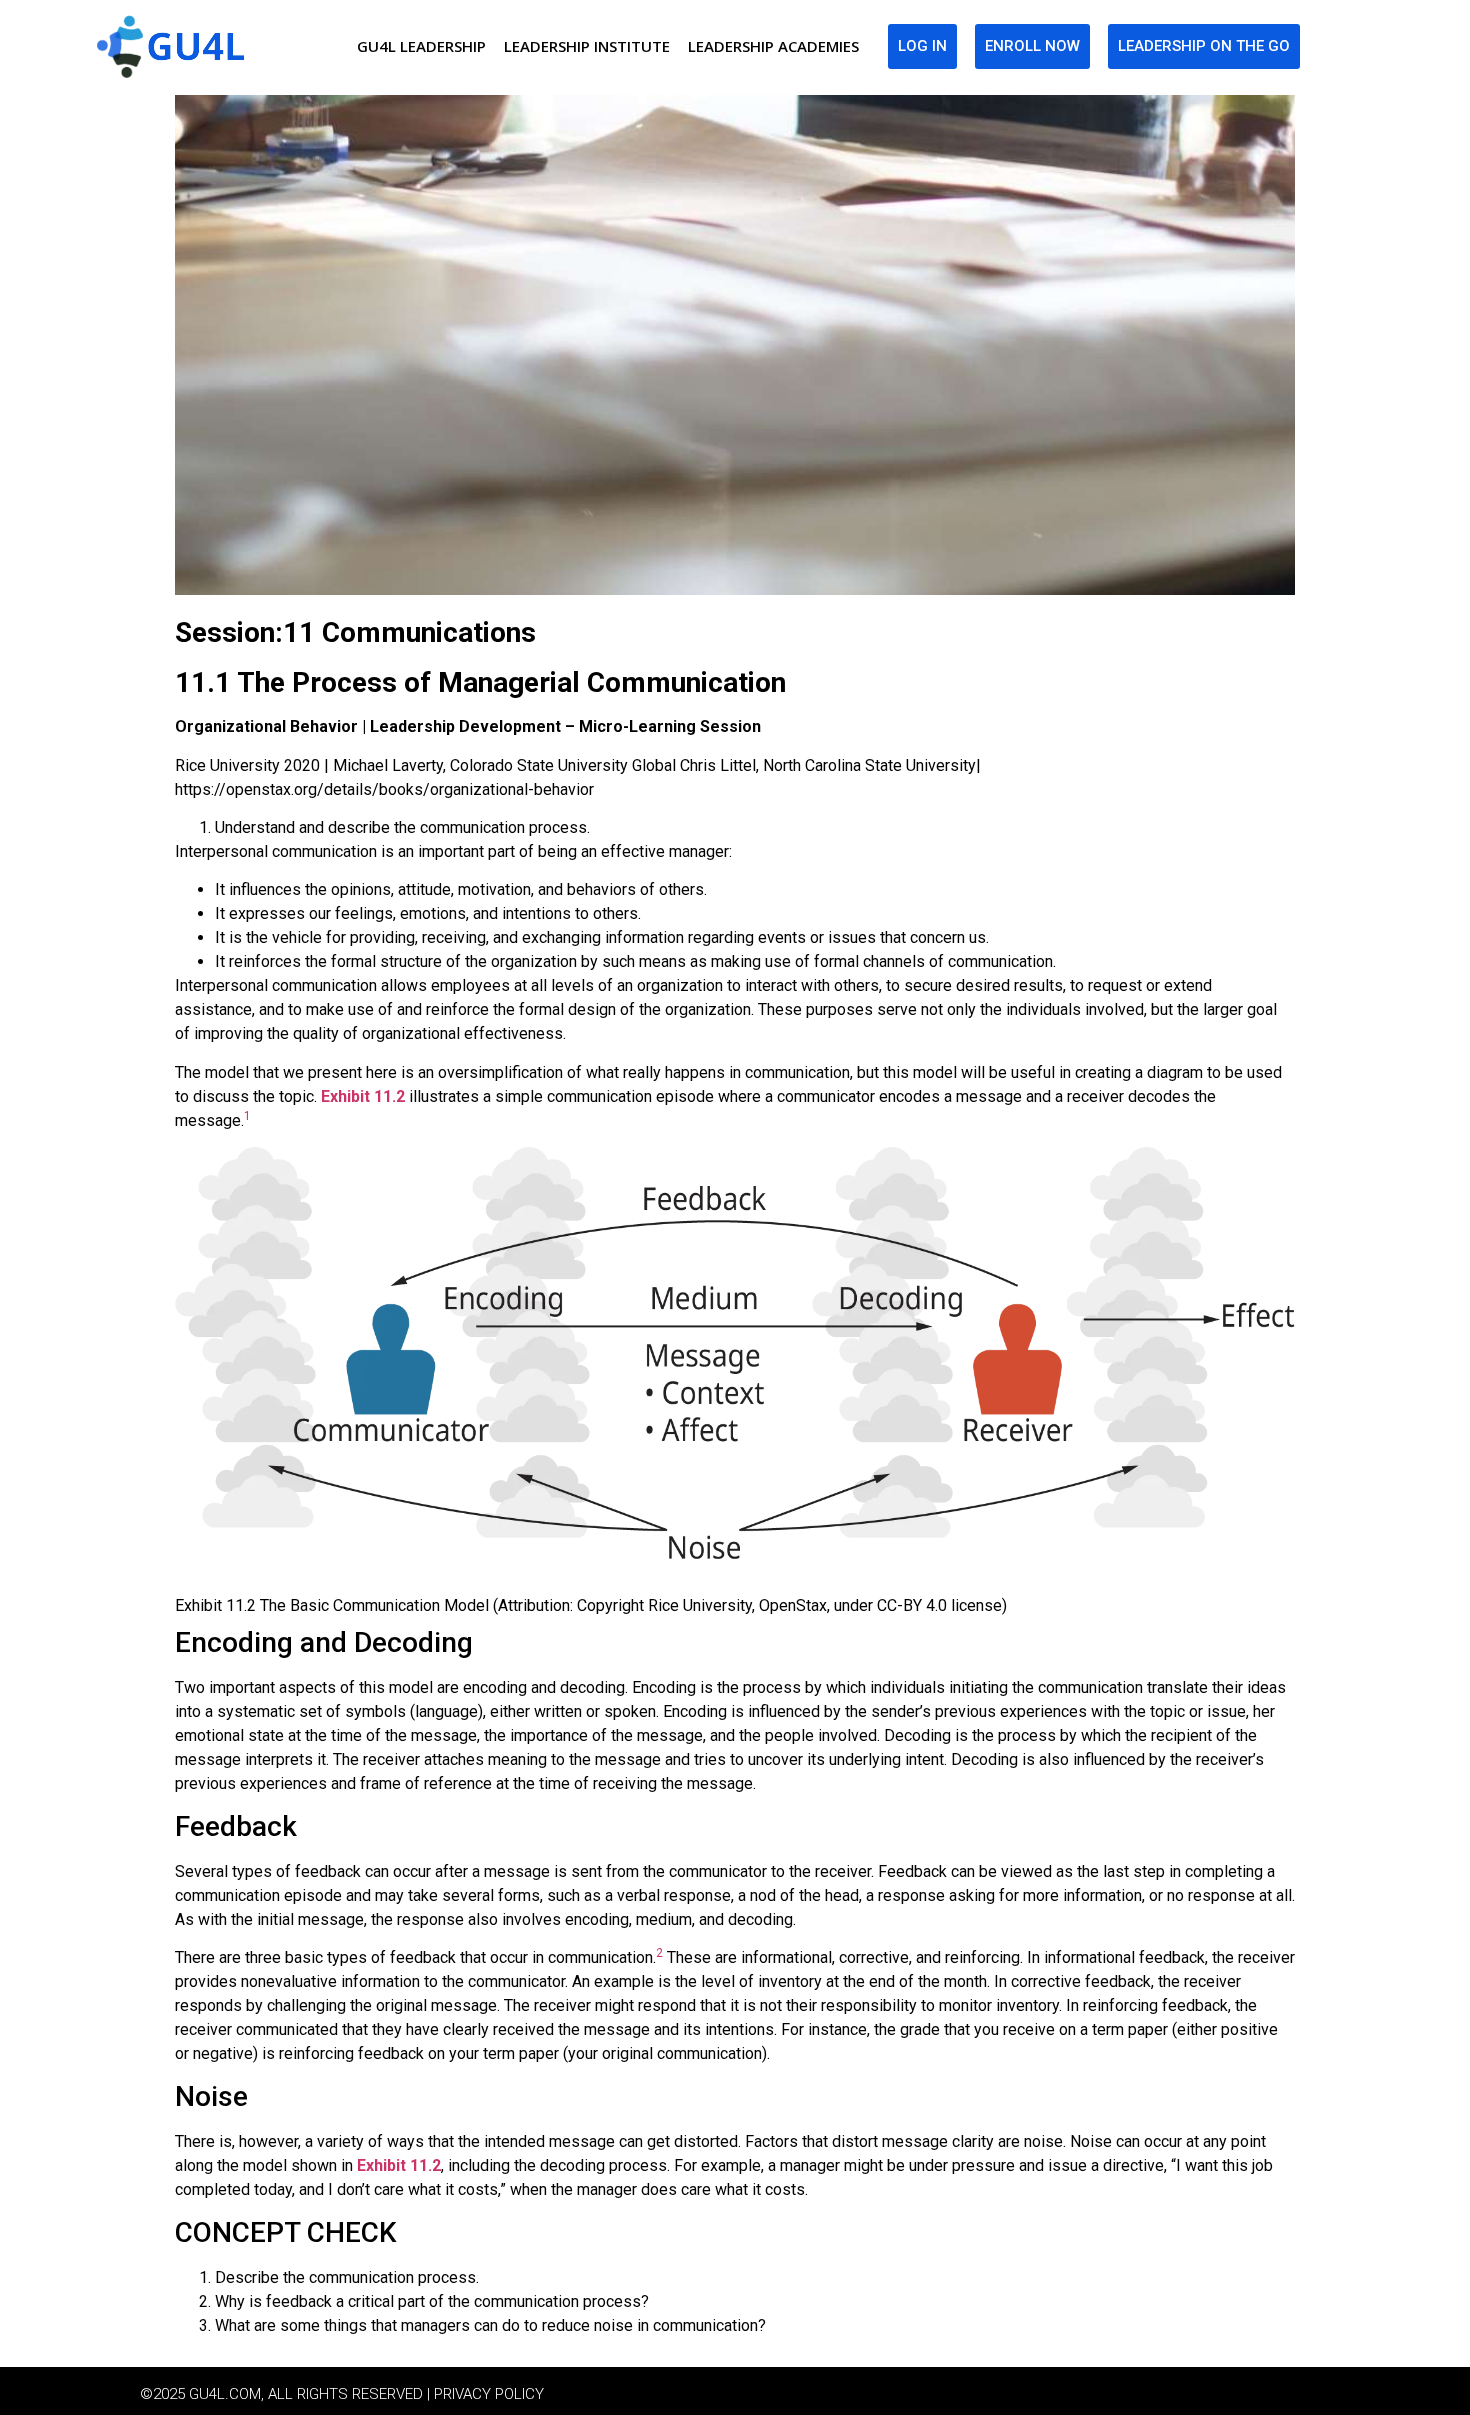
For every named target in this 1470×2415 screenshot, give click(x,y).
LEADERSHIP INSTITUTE (587, 46)
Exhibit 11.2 (363, 1096)
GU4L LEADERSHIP (421, 46)
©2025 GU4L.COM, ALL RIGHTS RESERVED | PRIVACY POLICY (342, 2394)
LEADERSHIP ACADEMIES (773, 46)
